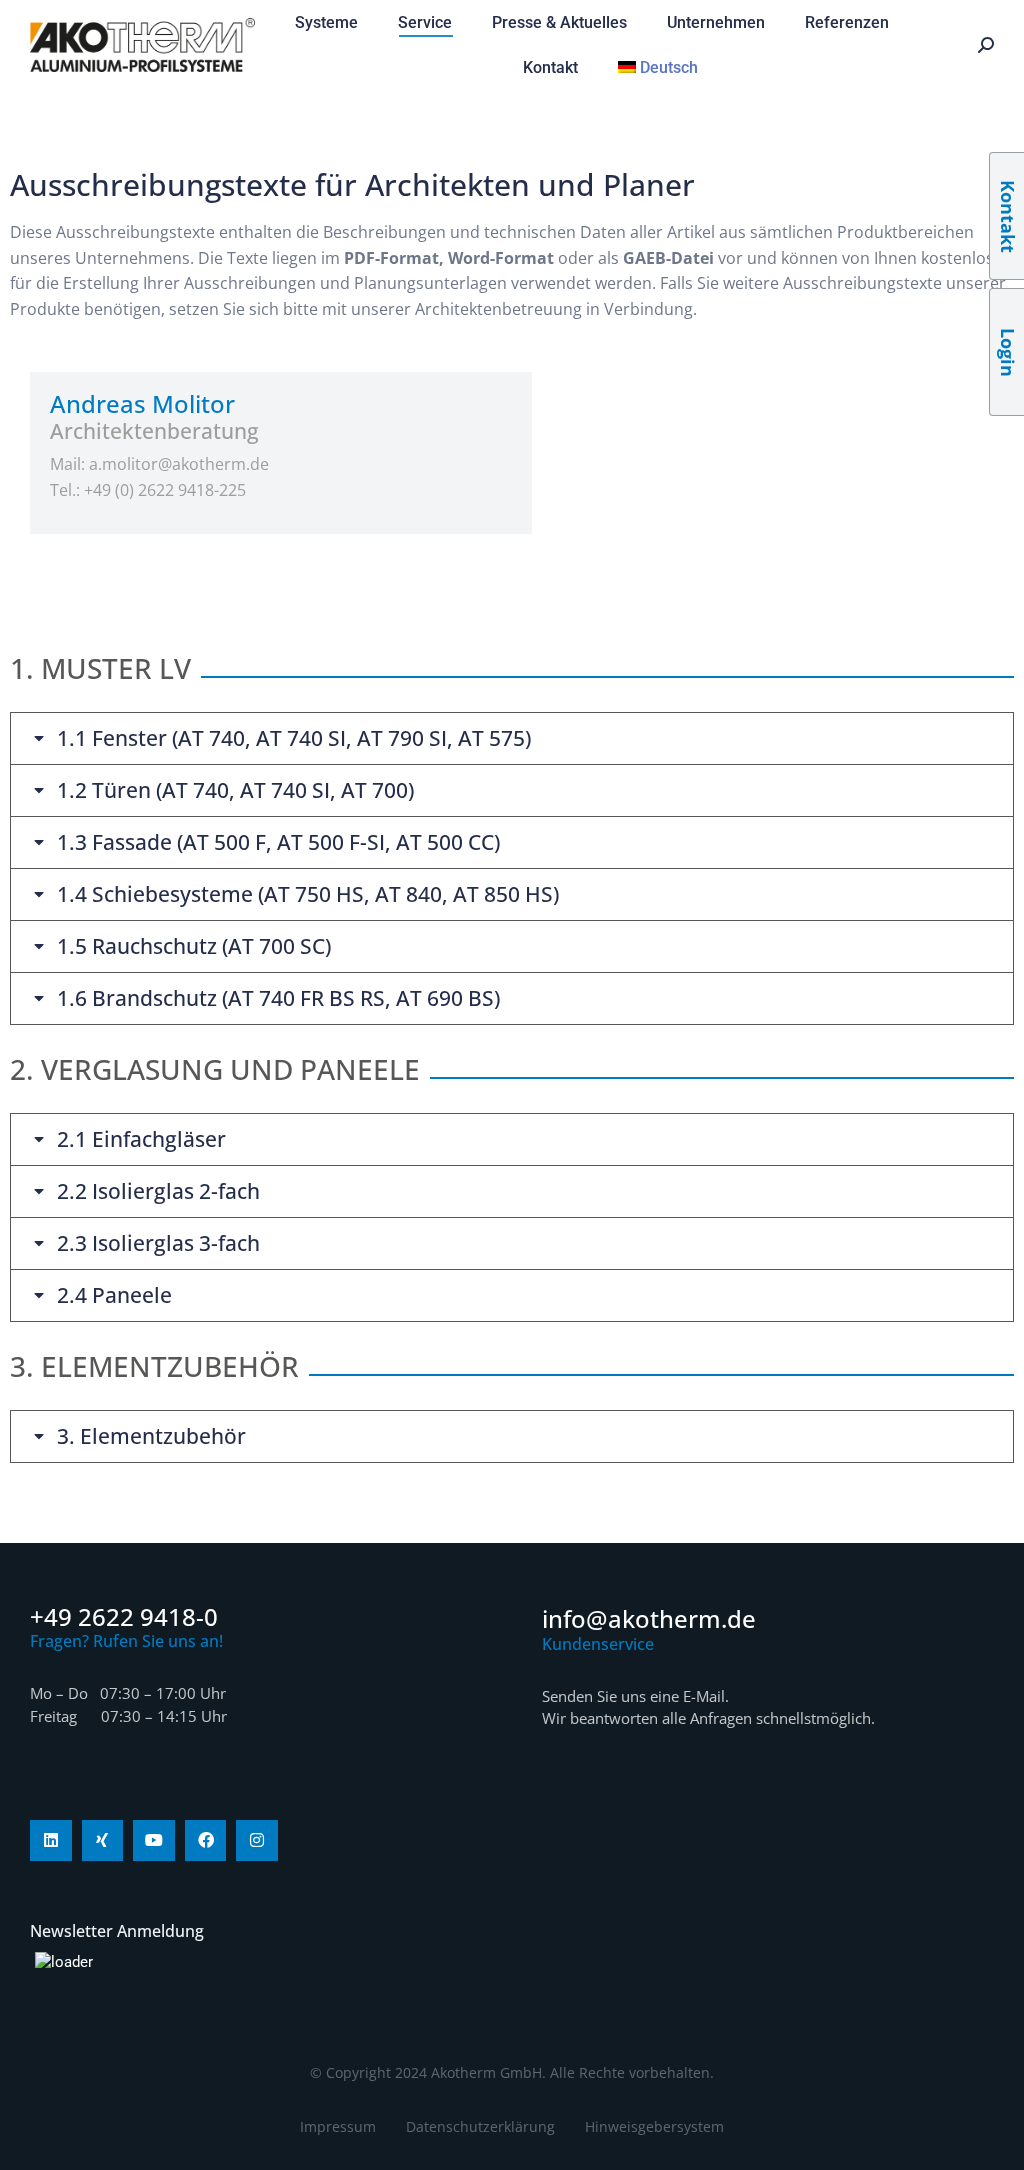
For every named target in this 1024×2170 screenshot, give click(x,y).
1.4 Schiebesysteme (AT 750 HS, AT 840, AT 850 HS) (308, 894)
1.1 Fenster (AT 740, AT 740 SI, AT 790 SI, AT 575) (294, 738)
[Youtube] (154, 1841)
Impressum (338, 2126)
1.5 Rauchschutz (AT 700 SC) (194, 946)
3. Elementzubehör (151, 1436)
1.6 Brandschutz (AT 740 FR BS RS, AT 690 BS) (278, 998)
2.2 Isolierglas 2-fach (158, 1191)
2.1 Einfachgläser (141, 1139)
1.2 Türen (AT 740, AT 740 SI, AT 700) (235, 790)
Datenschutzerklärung (480, 2126)
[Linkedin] (51, 1841)
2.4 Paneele (114, 1295)
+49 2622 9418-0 (124, 1616)
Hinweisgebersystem (654, 2126)
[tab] (512, 738)
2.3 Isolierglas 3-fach (158, 1243)
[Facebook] (206, 1841)
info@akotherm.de (649, 1618)
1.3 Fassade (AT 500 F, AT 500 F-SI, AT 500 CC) (278, 842)
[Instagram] (257, 1841)
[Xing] (103, 1841)
